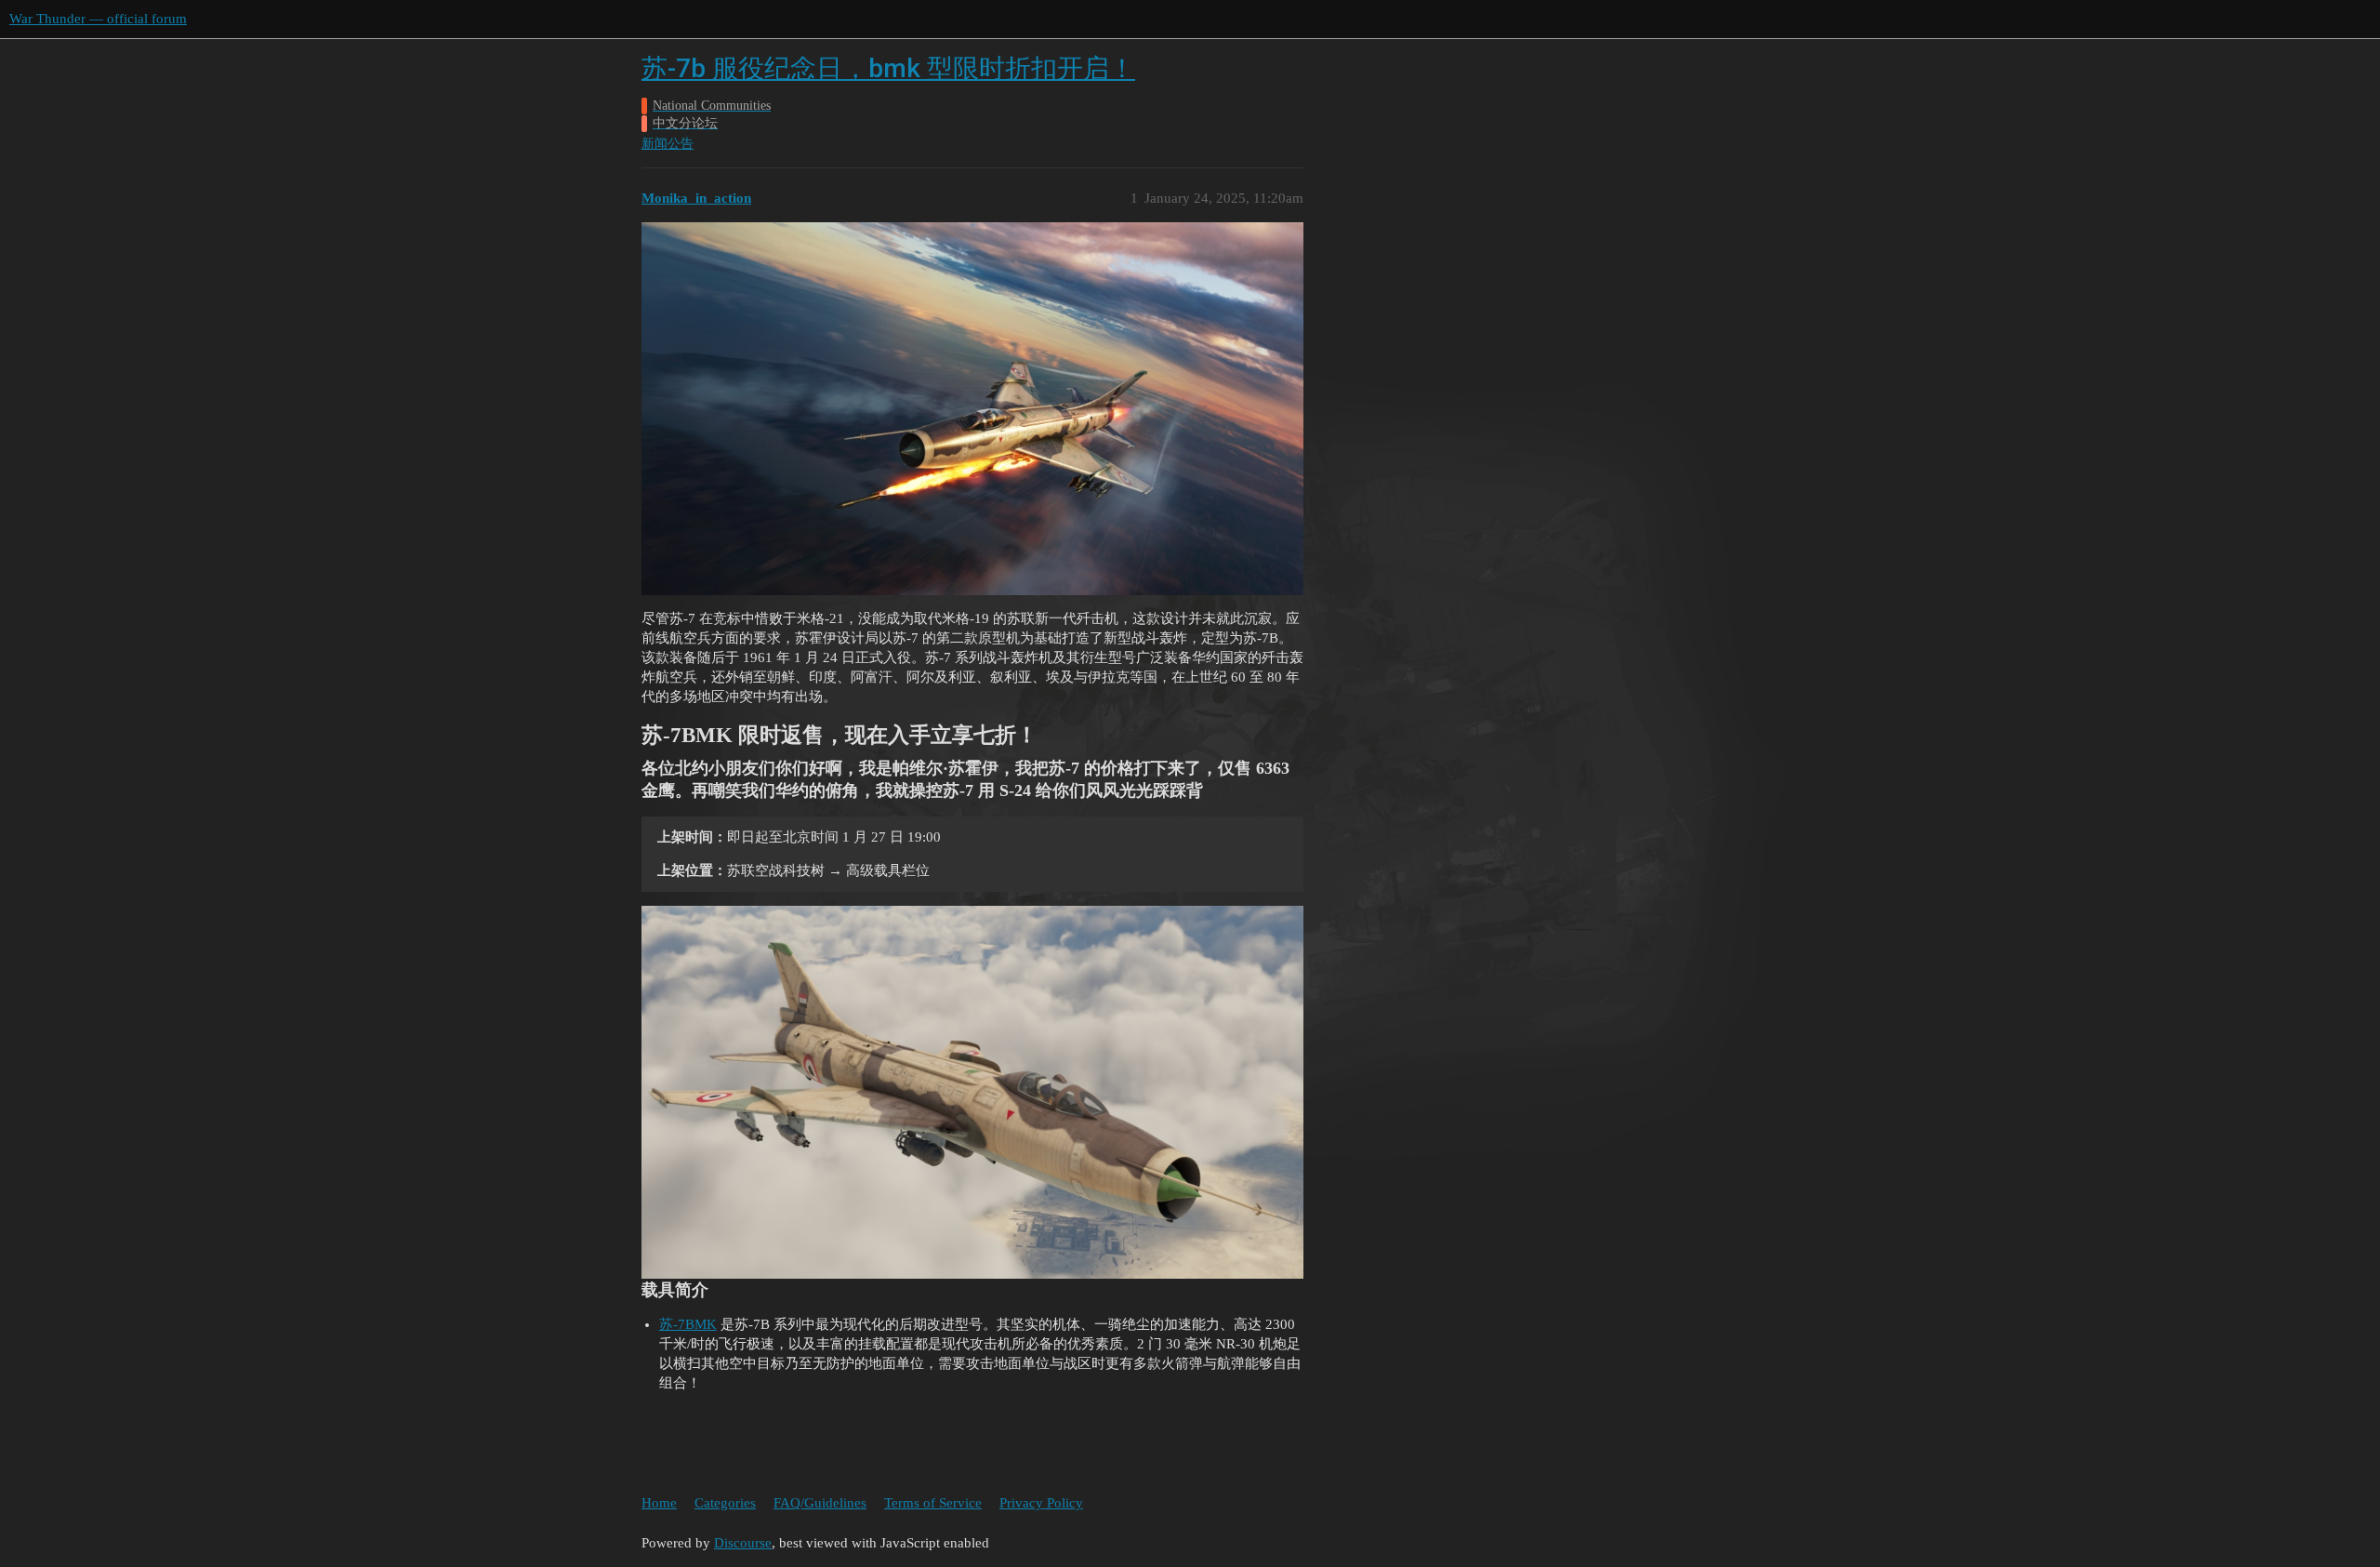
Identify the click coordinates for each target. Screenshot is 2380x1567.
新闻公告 (668, 144)
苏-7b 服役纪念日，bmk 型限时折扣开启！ (888, 68)
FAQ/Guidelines (820, 1503)
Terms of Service (933, 1503)
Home (659, 1503)
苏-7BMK (688, 1324)
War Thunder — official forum (98, 19)
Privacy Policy (1041, 1503)
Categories (725, 1503)
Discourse (743, 1543)
